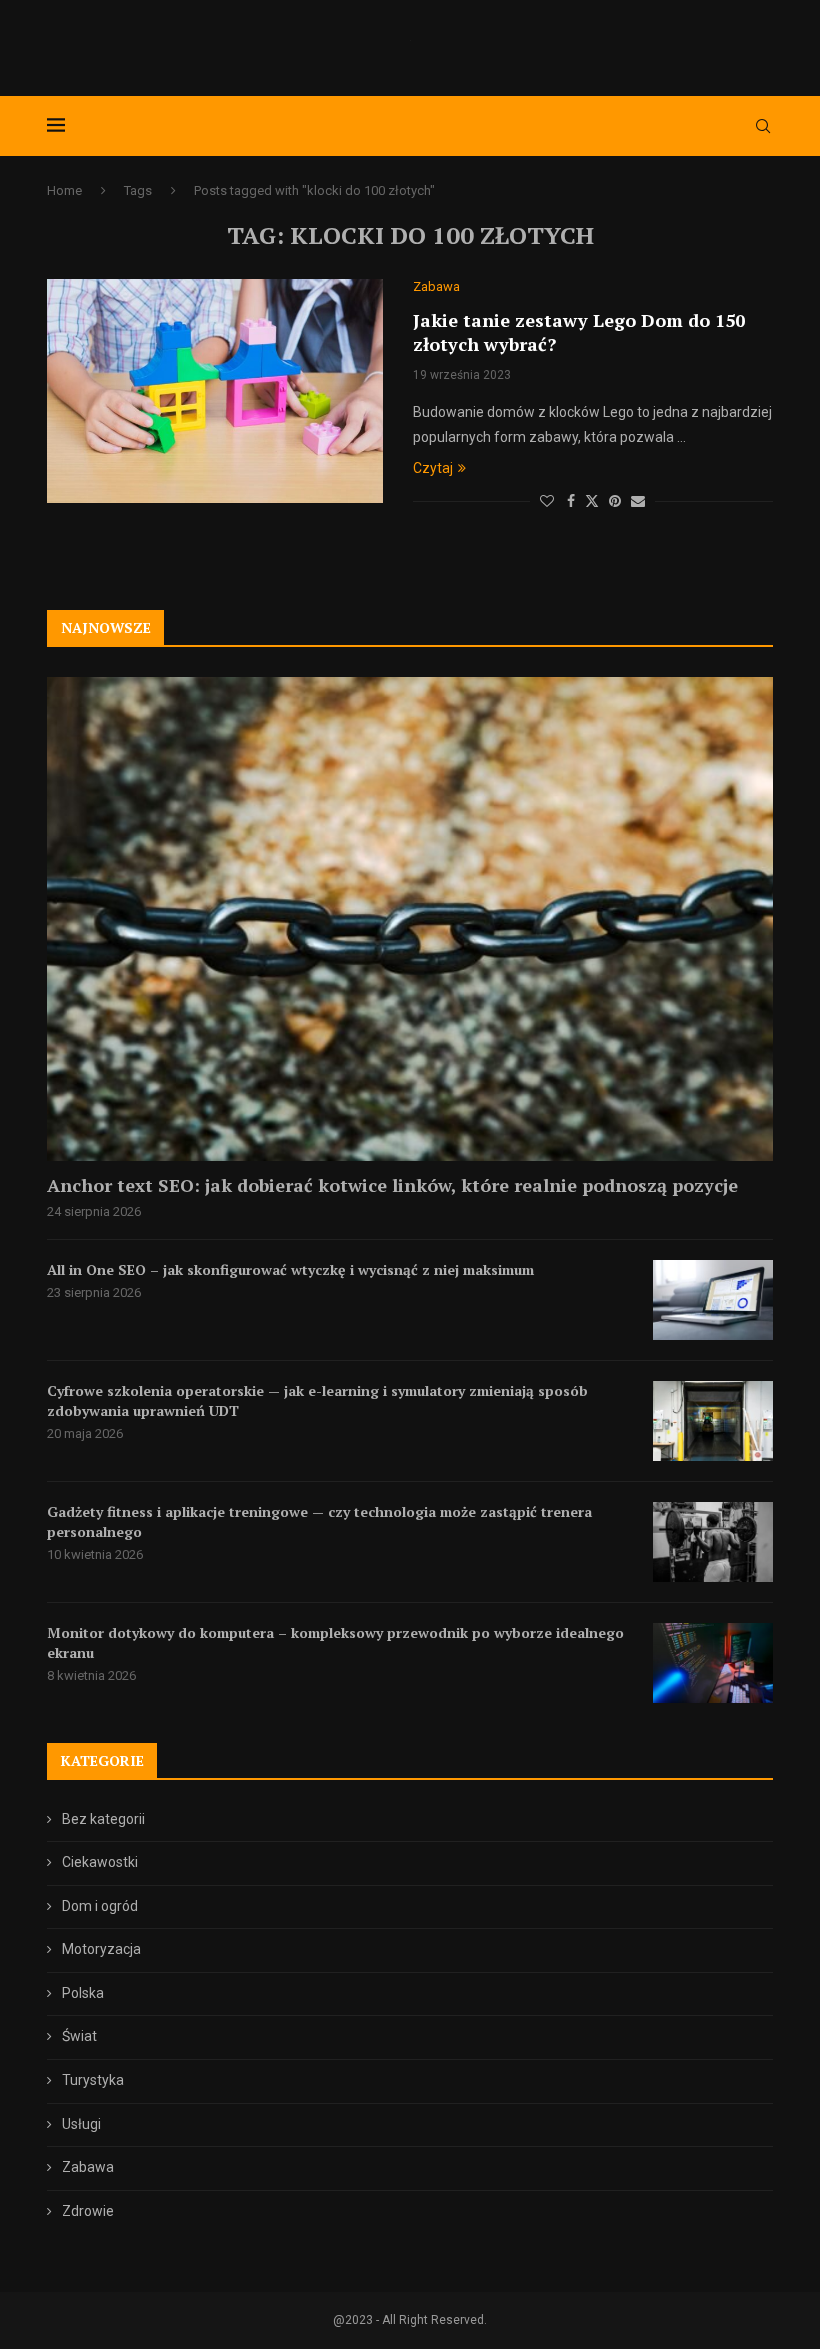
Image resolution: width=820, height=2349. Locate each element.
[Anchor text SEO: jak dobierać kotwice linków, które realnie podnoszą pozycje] (410, 919)
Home (64, 190)
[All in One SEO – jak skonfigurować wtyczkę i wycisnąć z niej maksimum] (713, 1300)
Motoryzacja (101, 1949)
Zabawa (88, 2167)
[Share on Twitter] (592, 500)
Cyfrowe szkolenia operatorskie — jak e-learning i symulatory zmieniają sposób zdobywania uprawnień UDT (317, 1400)
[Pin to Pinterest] (615, 501)
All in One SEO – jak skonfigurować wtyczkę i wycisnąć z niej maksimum (290, 1269)
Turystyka (93, 2080)
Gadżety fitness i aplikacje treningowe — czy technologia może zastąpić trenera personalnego (319, 1521)
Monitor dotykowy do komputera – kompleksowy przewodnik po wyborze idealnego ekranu (335, 1642)
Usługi (81, 2124)
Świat (79, 2036)
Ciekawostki (100, 1862)
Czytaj (433, 468)
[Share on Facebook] (571, 501)
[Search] (763, 126)
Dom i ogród (100, 1906)
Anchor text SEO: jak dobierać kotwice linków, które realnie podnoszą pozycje (392, 1185)
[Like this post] (547, 501)
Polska (83, 1993)
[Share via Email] (638, 501)
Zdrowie (88, 2211)
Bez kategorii (103, 1819)
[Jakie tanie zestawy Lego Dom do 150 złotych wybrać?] (215, 391)
